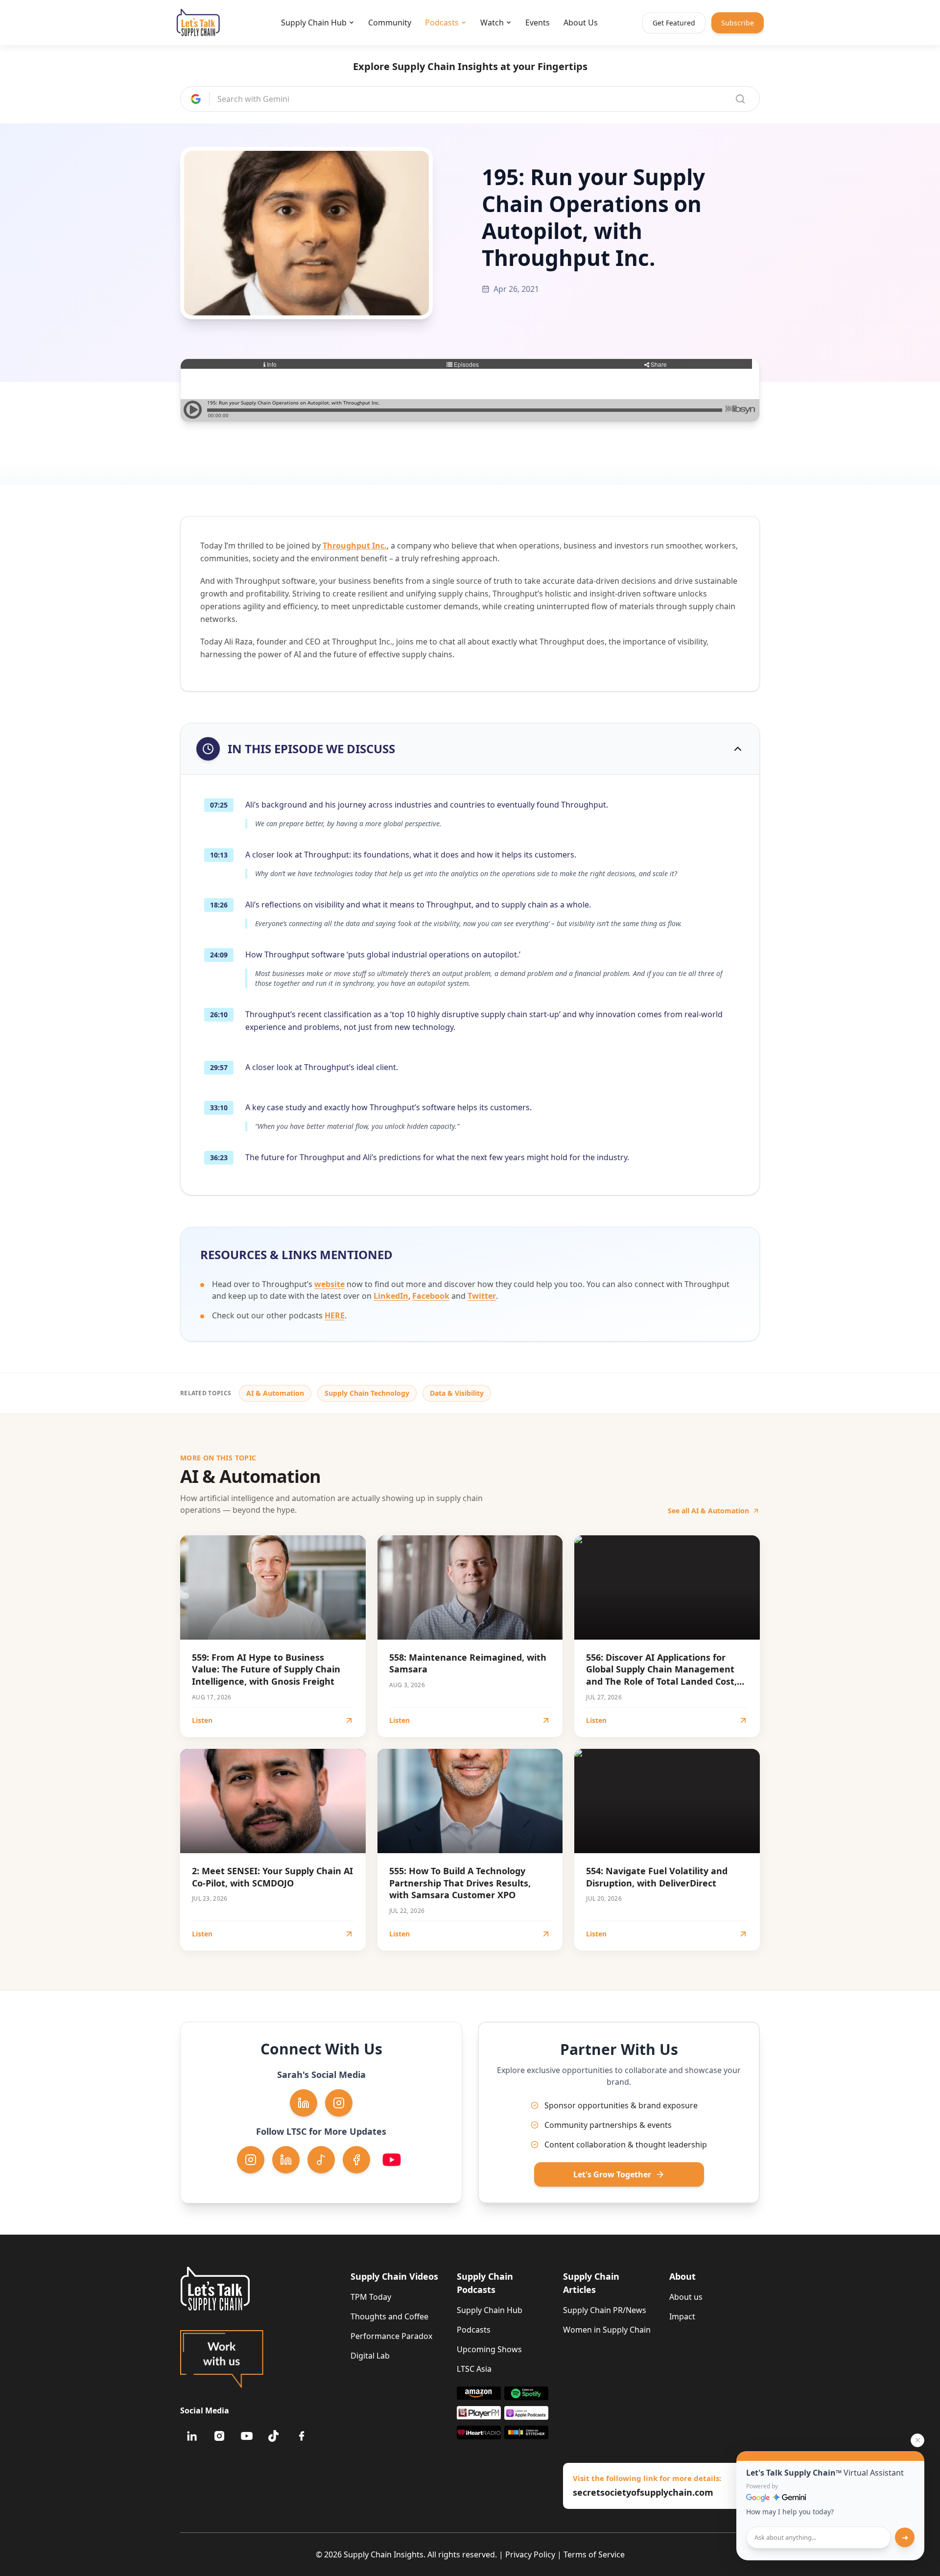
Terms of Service (594, 2554)
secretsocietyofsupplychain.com (643, 2492)
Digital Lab (370, 2356)
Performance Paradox (391, 2336)
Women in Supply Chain (607, 2330)
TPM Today (371, 2297)
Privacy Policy (530, 2554)
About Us (581, 23)
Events (538, 23)
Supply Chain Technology (367, 1393)
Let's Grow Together (612, 2174)
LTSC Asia (474, 2369)
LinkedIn (391, 1296)
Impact (682, 2316)
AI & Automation (275, 1393)
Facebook (431, 1296)
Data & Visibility (457, 1393)
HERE (335, 1315)
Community (390, 23)
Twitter (482, 1296)
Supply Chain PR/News (605, 2310)
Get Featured (674, 23)
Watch (492, 23)
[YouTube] (247, 2436)
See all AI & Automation (708, 1511)
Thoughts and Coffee (389, 2316)
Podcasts (442, 23)
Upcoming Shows (489, 2349)
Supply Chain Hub (314, 23)
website (329, 1284)
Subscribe (738, 23)
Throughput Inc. (355, 546)
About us (686, 2297)
